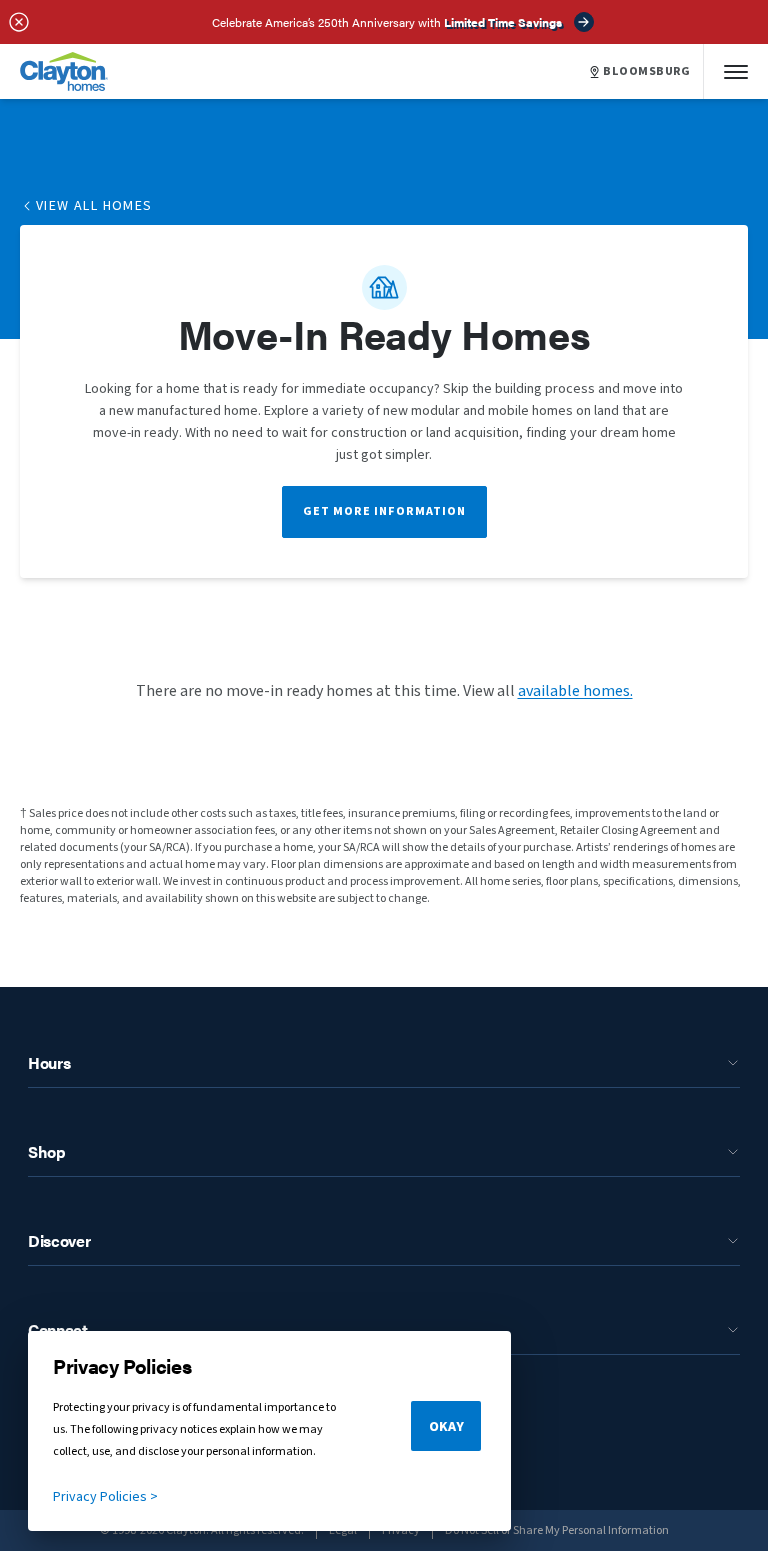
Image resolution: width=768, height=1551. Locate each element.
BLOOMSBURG (647, 72)
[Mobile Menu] (736, 71)
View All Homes (94, 206)
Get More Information (384, 511)
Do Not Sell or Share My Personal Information (557, 1530)
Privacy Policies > (105, 1497)
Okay (446, 1427)
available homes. (575, 691)
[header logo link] (64, 71)
